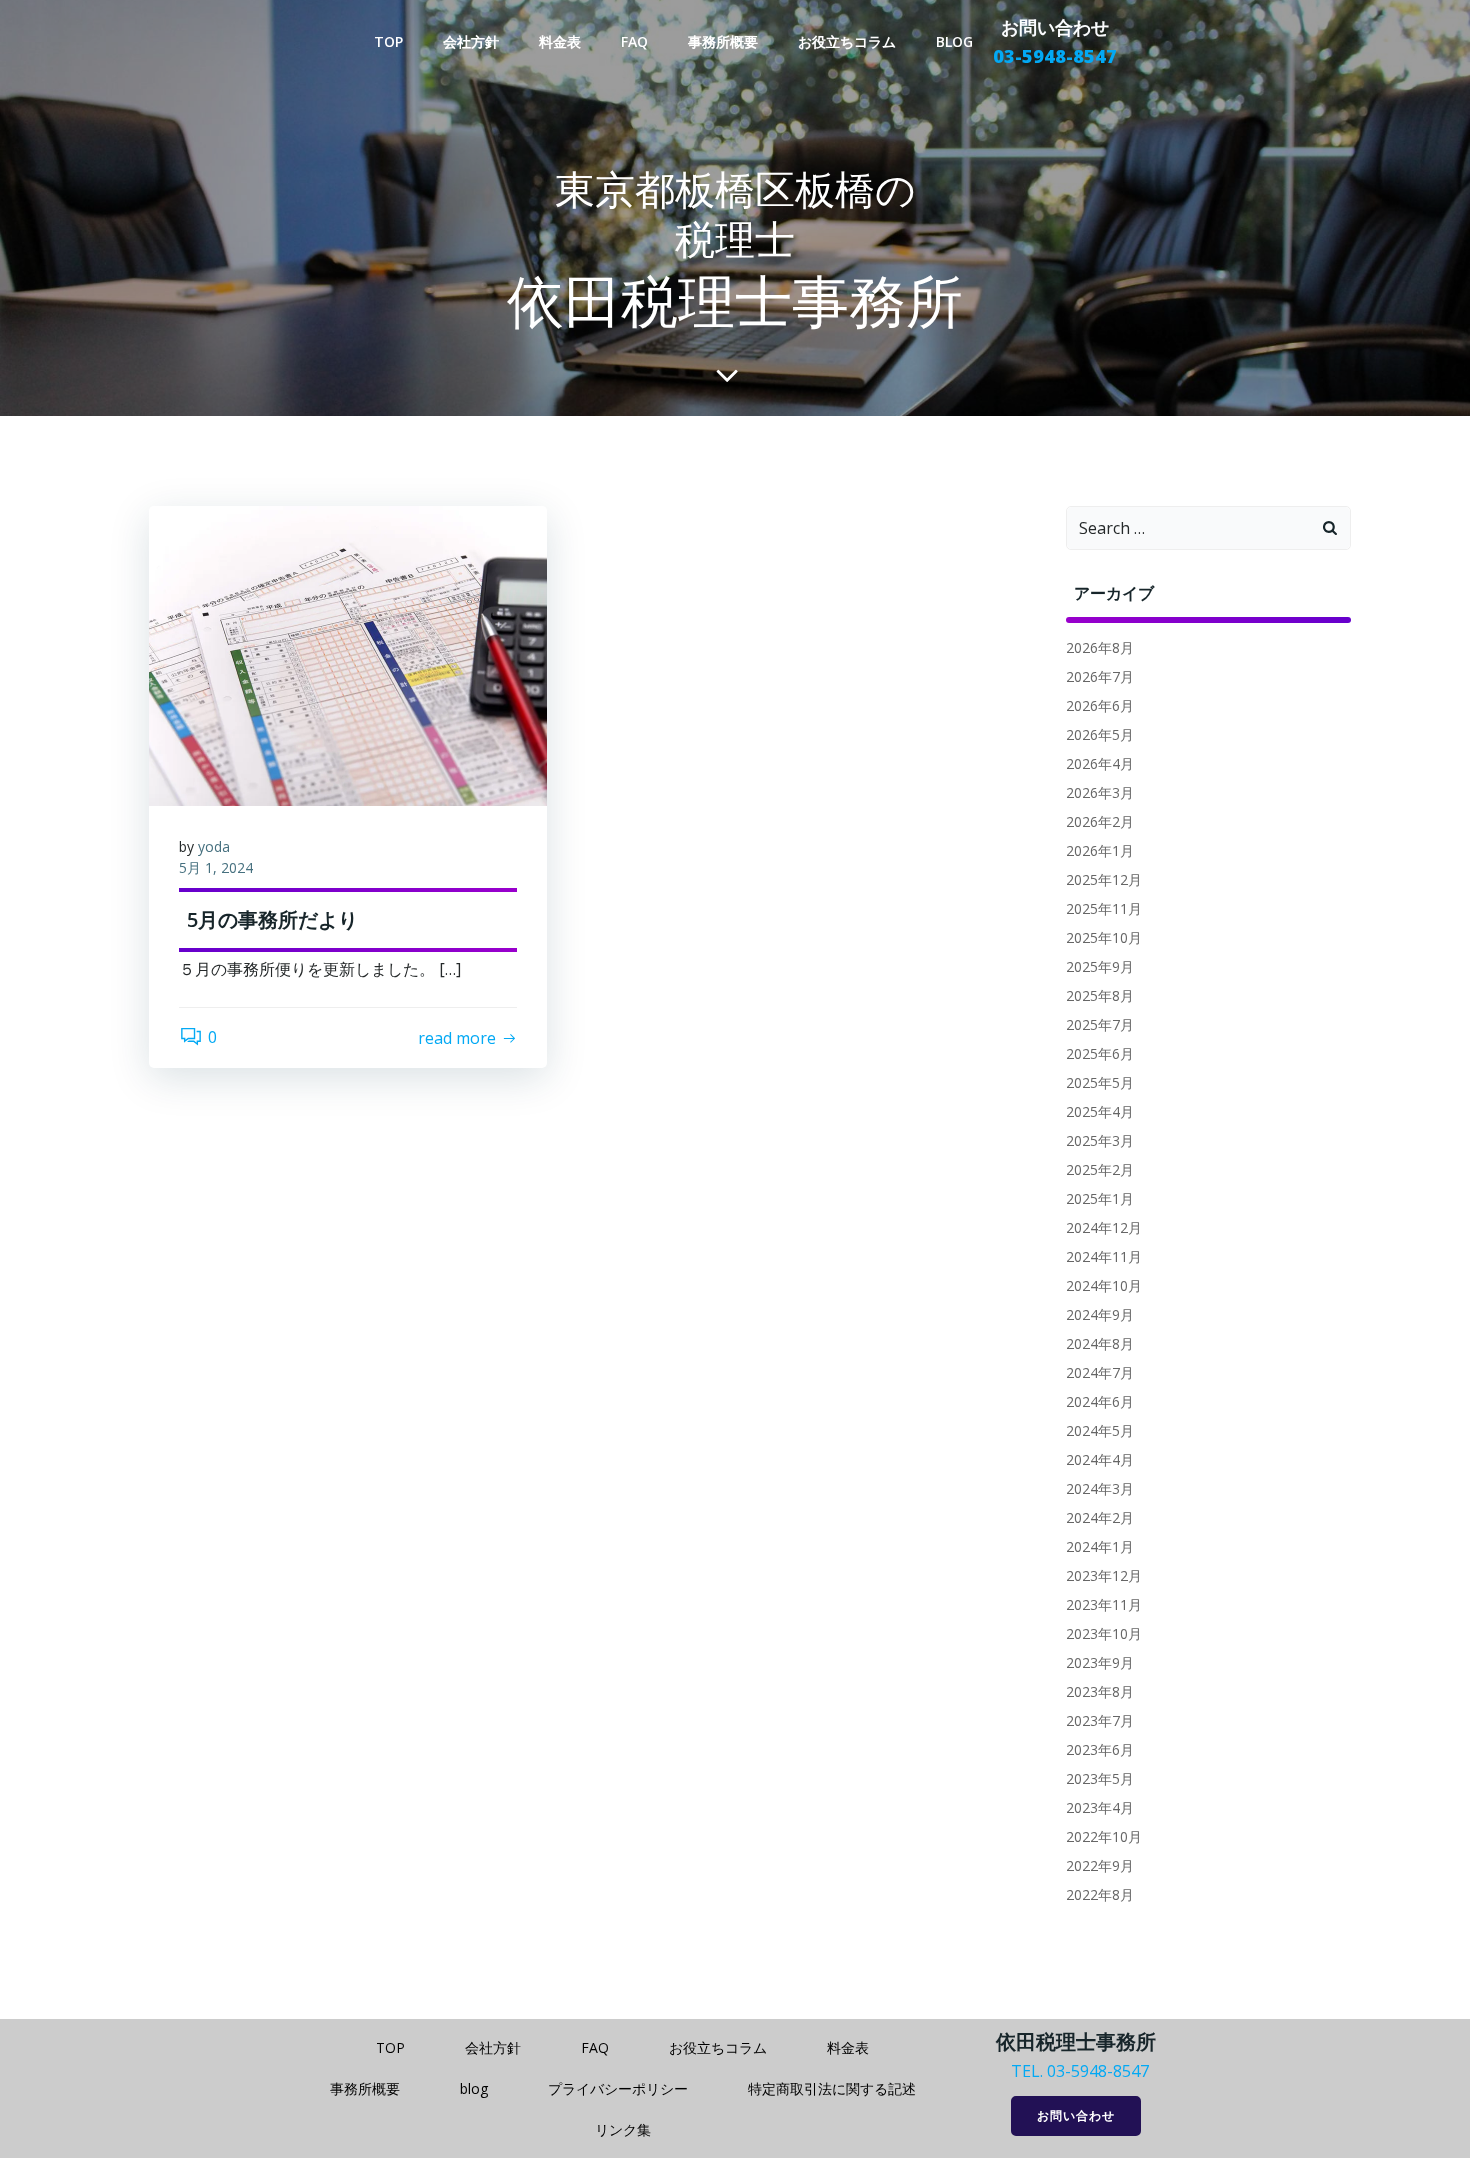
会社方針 (471, 41)
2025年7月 (1100, 1024)
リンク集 (623, 2129)
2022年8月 (1100, 1894)
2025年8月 (1100, 995)
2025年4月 (1100, 1111)
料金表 (560, 41)
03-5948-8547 (1098, 2071)
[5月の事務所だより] (348, 655)
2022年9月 (1100, 1865)
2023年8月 (1100, 1691)
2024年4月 (1100, 1459)
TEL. (1027, 2071)
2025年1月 (1100, 1198)
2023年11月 (1104, 1604)
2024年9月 (1100, 1314)
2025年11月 (1104, 908)
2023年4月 (1100, 1807)
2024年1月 (1100, 1546)
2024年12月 (1104, 1227)
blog (954, 41)
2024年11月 (1104, 1256)
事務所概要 (723, 41)
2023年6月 (1100, 1749)
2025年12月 (1104, 879)
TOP (388, 41)
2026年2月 (1100, 821)
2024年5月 (1100, 1430)
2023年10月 (1104, 1633)
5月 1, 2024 (216, 867)
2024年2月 (1100, 1517)
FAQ (634, 41)
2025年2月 (1100, 1169)
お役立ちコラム (847, 41)
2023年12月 (1104, 1575)
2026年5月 (1100, 734)
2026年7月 (1100, 676)
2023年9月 (1100, 1662)
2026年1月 (1100, 850)
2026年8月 (1100, 647)
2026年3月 (1100, 792)
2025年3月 (1100, 1140)
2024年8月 (1100, 1343)
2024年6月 (1100, 1401)
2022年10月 (1104, 1836)
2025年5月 (1100, 1082)
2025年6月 (1100, 1053)
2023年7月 (1100, 1720)
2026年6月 (1100, 705)
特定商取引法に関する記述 (832, 2088)
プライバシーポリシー (618, 2088)
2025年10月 (1104, 937)
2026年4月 (1100, 763)
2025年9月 (1100, 966)
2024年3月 (1100, 1488)
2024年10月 (1104, 1285)
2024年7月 (1100, 1372)
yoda (214, 846)
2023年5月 (1100, 1778)
